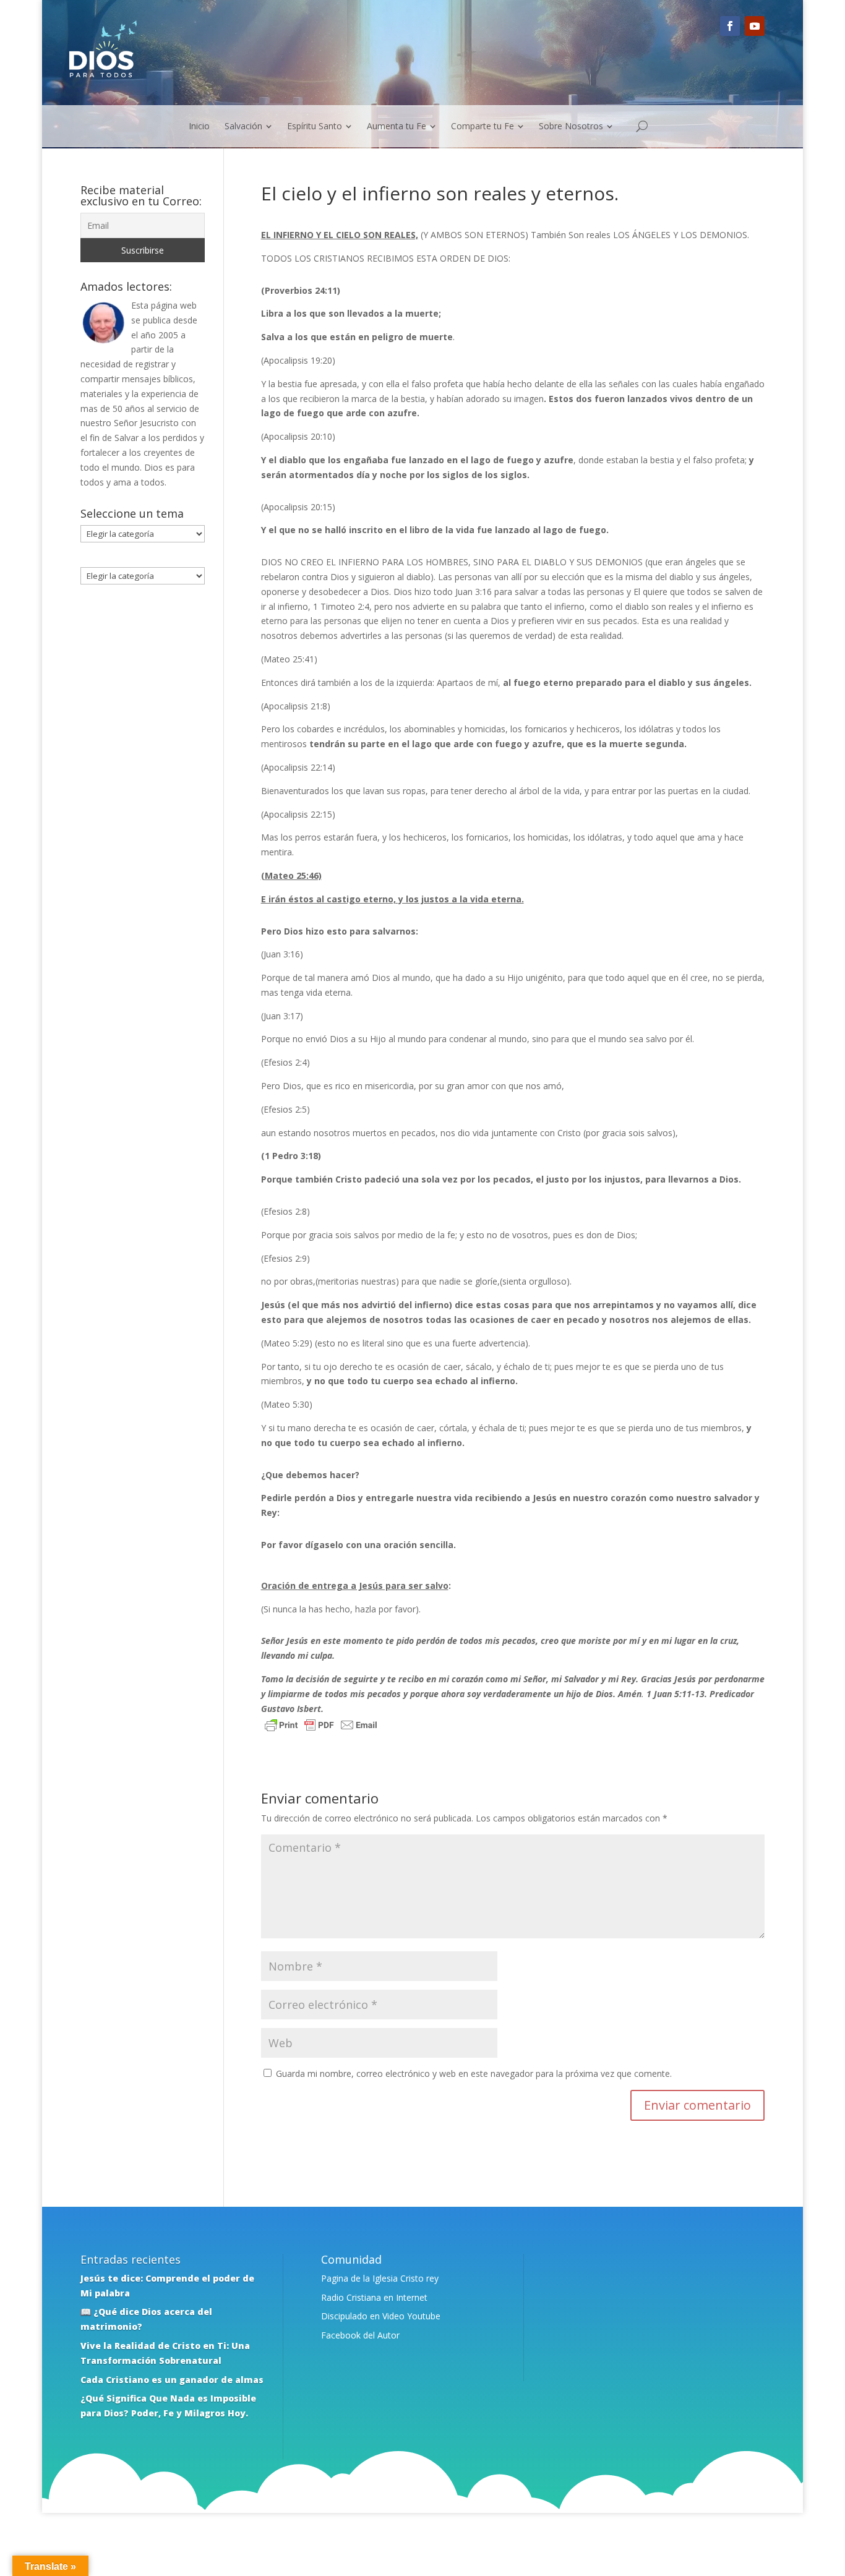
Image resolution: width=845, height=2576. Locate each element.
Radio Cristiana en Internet (374, 2297)
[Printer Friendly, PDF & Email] (321, 1727)
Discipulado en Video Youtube (381, 2316)
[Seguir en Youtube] (755, 26)
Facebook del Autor (360, 2335)
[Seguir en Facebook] (730, 26)
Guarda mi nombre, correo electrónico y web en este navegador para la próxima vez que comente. (474, 2073)
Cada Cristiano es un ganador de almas (172, 2380)
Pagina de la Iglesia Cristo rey (380, 2278)
